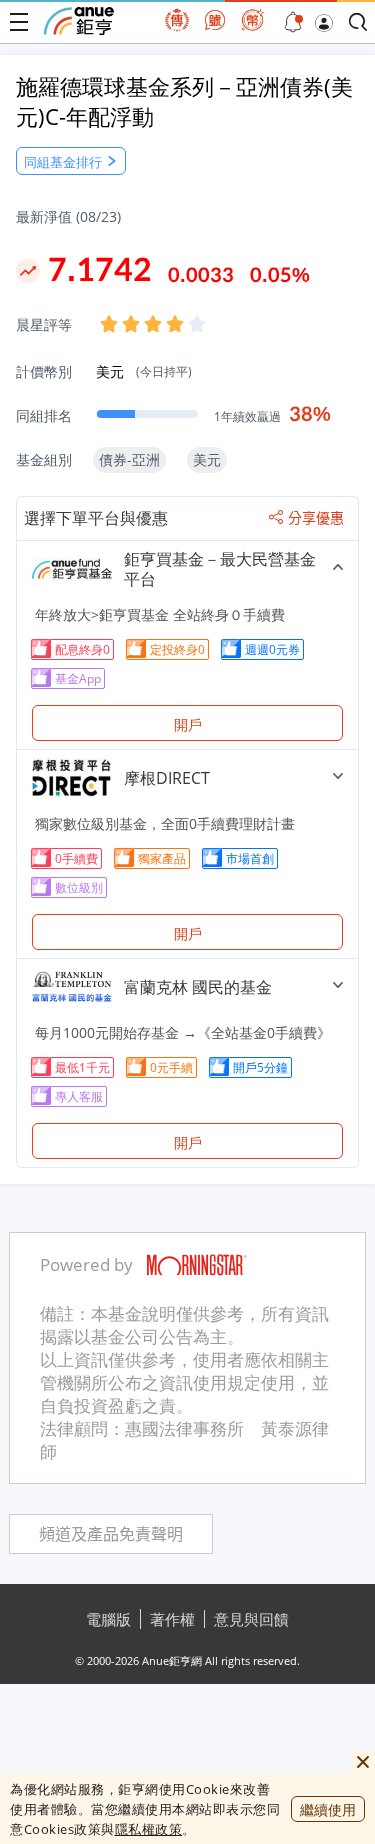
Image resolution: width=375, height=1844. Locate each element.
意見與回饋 (251, 1619)
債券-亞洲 (129, 459)
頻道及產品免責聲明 (111, 1534)
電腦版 (108, 1619)
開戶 (188, 724)
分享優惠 (316, 518)
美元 (144, 371)
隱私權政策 (149, 1829)
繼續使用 (328, 1809)
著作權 (172, 1619)
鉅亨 (79, 21)
